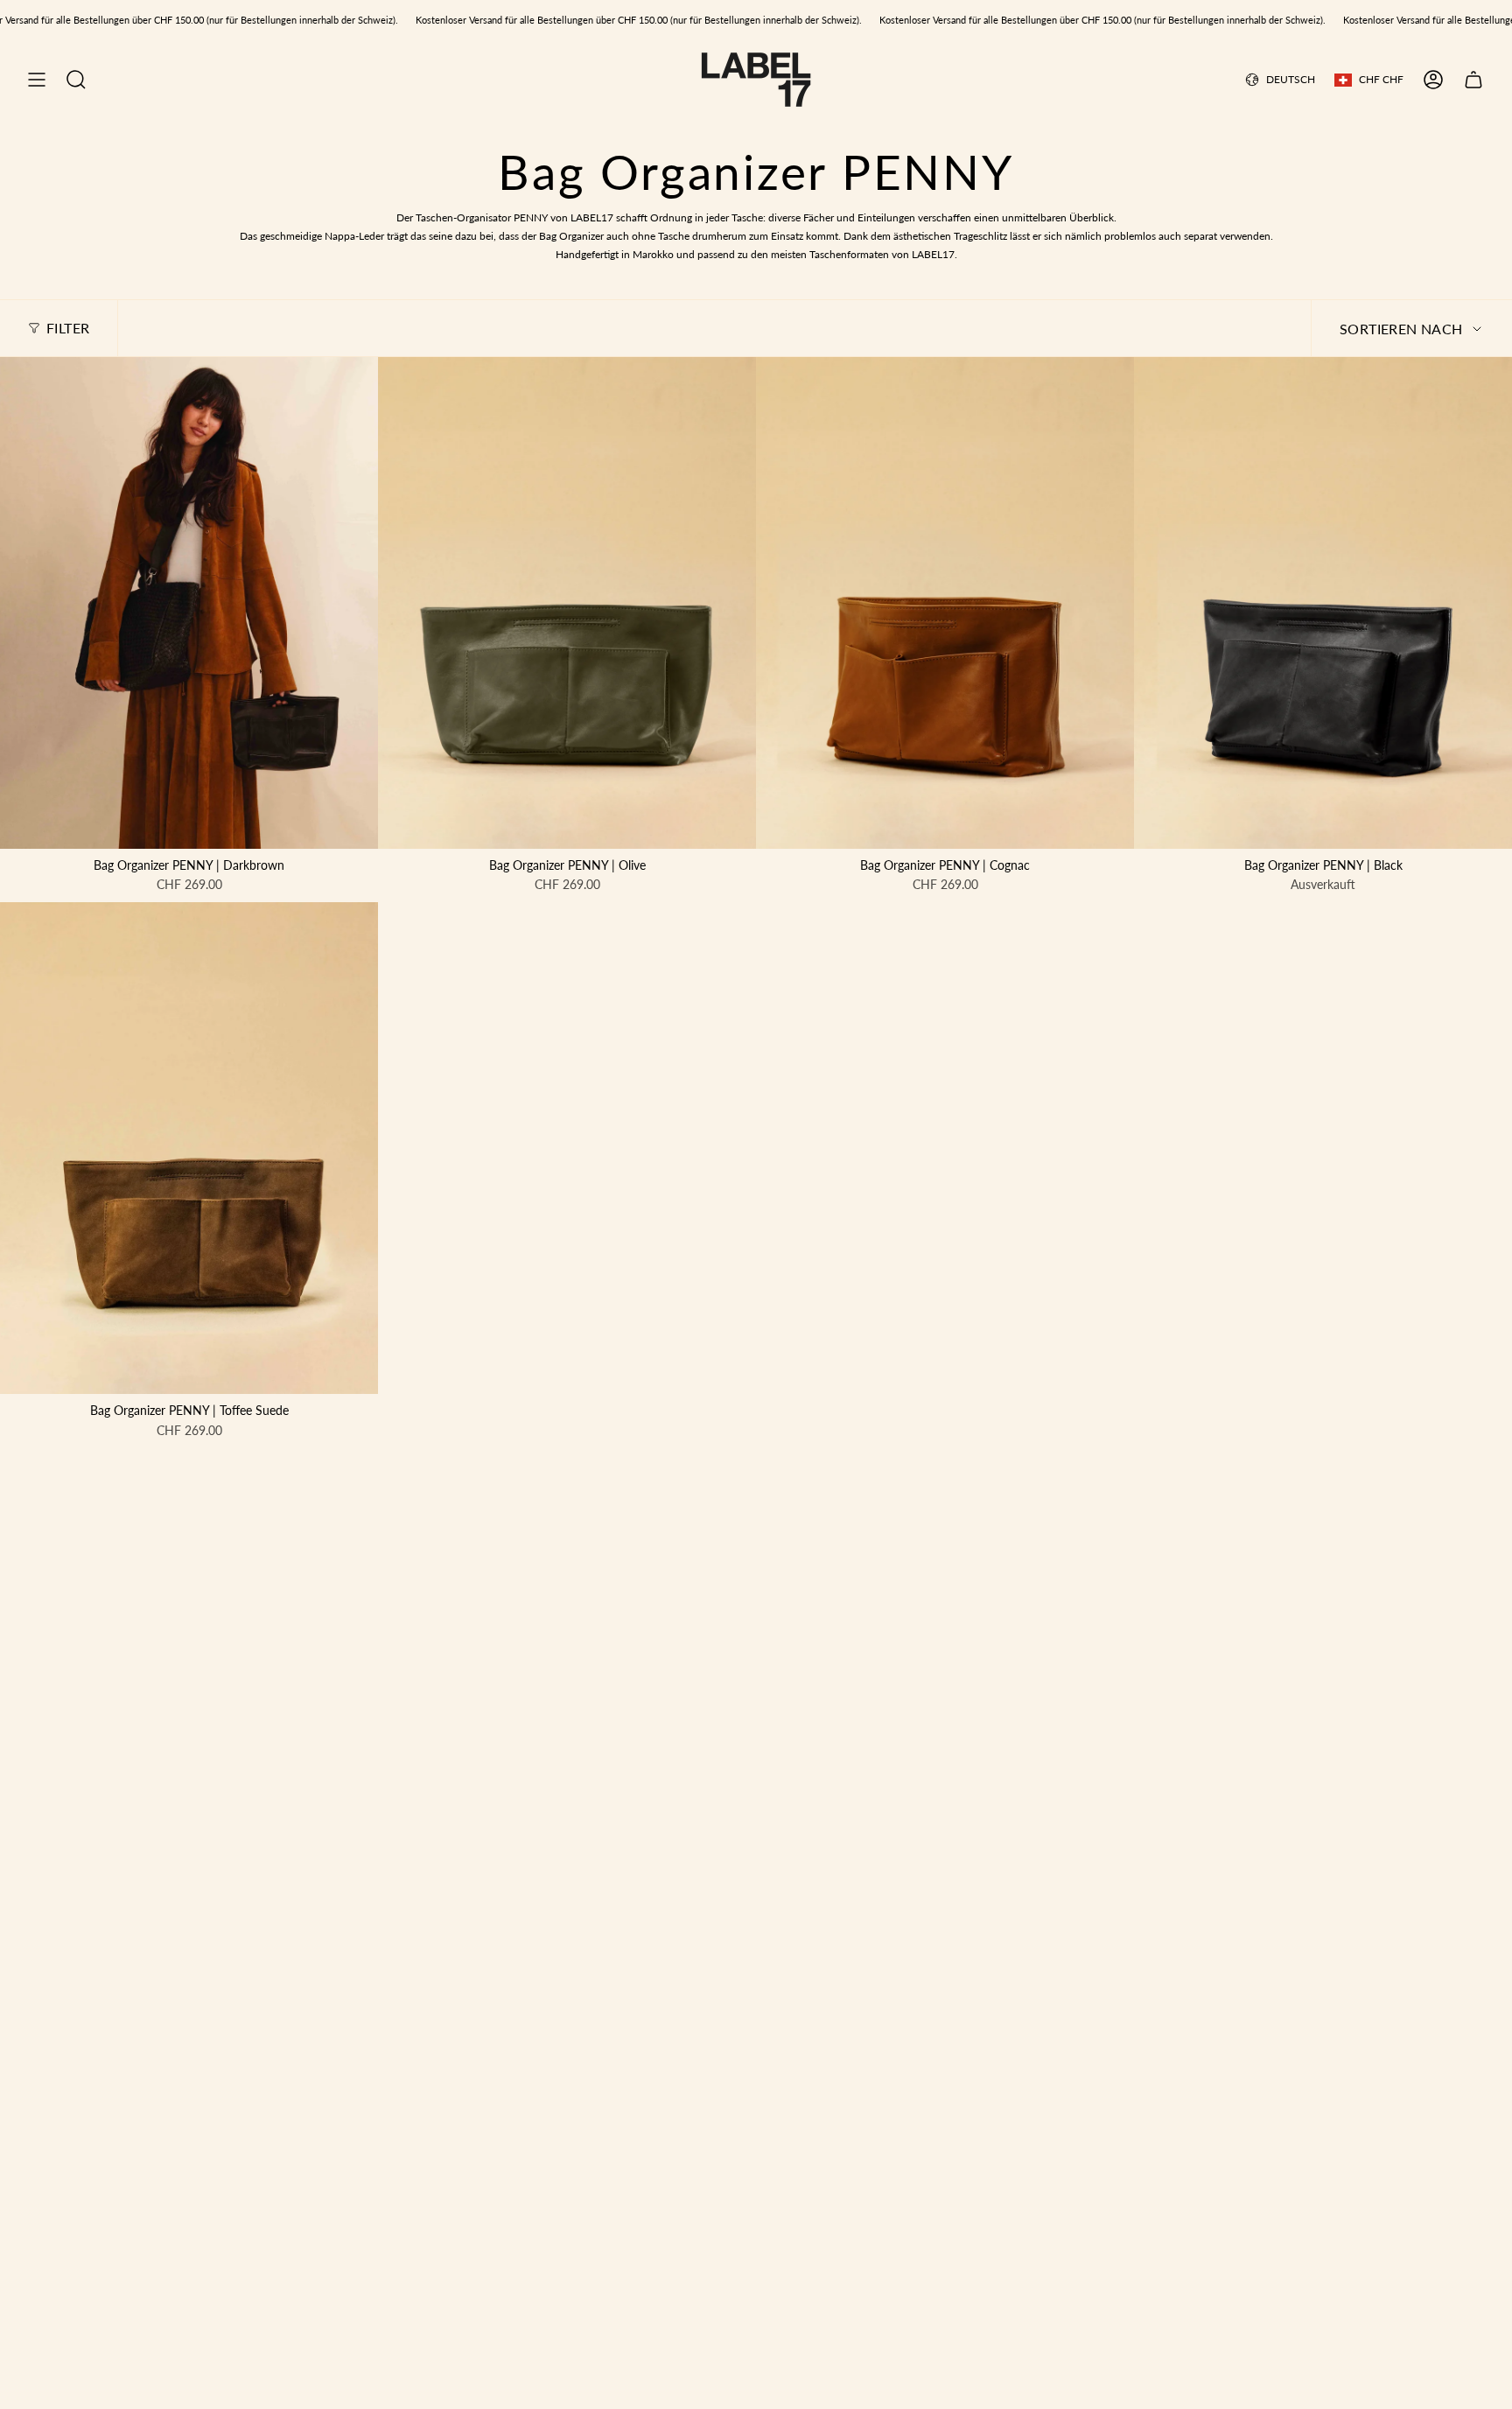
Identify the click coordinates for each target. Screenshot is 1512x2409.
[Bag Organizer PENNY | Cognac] (945, 603)
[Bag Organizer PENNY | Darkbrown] (189, 603)
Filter (68, 328)
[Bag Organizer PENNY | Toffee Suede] (189, 1148)
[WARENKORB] (1473, 80)
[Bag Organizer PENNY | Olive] (567, 603)
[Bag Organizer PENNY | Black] (1323, 603)
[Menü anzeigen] (37, 80)
